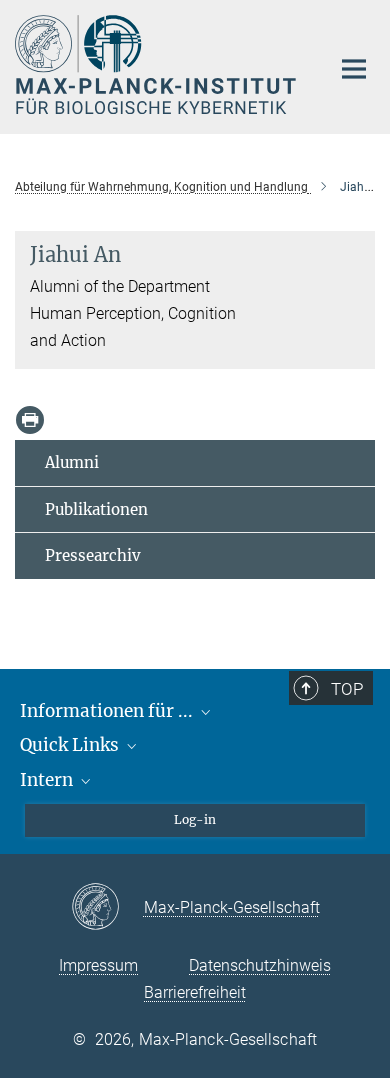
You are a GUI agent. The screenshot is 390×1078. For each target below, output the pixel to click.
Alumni (72, 462)
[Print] (30, 420)
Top (347, 689)
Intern (48, 780)
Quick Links (71, 745)
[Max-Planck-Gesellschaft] (107, 908)
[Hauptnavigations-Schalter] (354, 69)
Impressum (98, 965)
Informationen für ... (108, 711)
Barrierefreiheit (195, 992)
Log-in (195, 819)
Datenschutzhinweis (260, 965)
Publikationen (96, 509)
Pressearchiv (93, 555)
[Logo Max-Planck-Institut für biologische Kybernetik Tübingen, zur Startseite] (157, 64)
